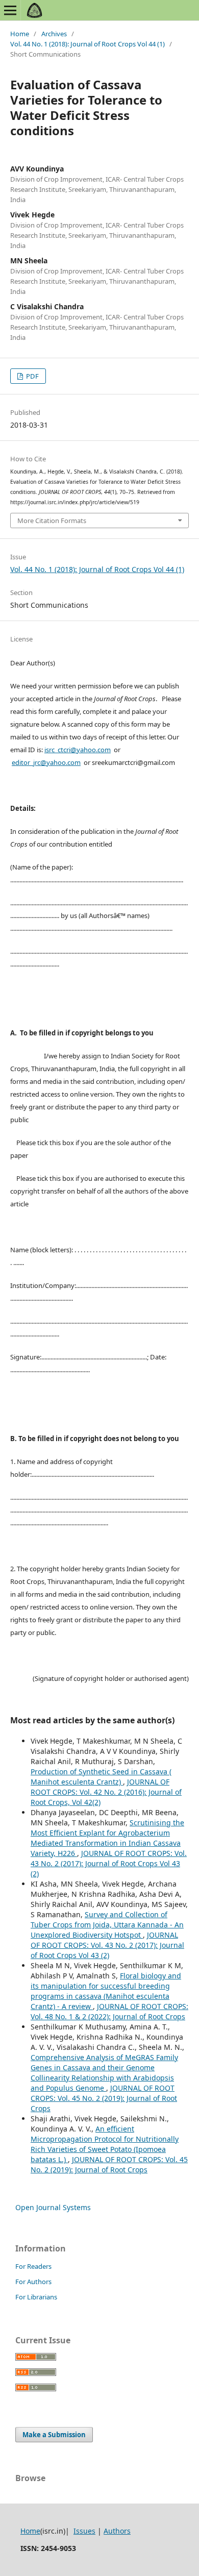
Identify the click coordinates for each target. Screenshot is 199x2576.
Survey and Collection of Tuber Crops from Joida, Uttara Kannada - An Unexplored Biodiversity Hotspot (107, 1925)
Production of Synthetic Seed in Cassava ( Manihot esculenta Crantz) (101, 1777)
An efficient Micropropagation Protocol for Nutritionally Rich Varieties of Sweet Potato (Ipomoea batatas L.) (105, 2144)
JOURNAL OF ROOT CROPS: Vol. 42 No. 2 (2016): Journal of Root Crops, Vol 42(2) (106, 1792)
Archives (54, 34)
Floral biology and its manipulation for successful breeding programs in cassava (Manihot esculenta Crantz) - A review (106, 1991)
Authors (117, 2531)
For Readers (33, 2266)
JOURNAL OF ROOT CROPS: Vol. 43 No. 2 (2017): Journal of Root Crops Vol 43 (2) (109, 1863)
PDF (32, 376)
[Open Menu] (10, 10)
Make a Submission (54, 2435)
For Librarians (36, 2297)
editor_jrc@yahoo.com (46, 762)
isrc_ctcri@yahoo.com (78, 750)
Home (20, 34)
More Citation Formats (52, 521)
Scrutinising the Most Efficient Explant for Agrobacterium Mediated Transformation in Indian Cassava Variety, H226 (107, 1838)
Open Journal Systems (53, 2207)
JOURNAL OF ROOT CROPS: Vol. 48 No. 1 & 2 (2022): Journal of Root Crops (109, 2011)
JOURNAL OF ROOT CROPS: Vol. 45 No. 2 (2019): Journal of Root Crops (104, 2098)
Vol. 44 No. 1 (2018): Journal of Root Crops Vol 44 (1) (88, 44)
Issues (84, 2531)
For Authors (33, 2282)
